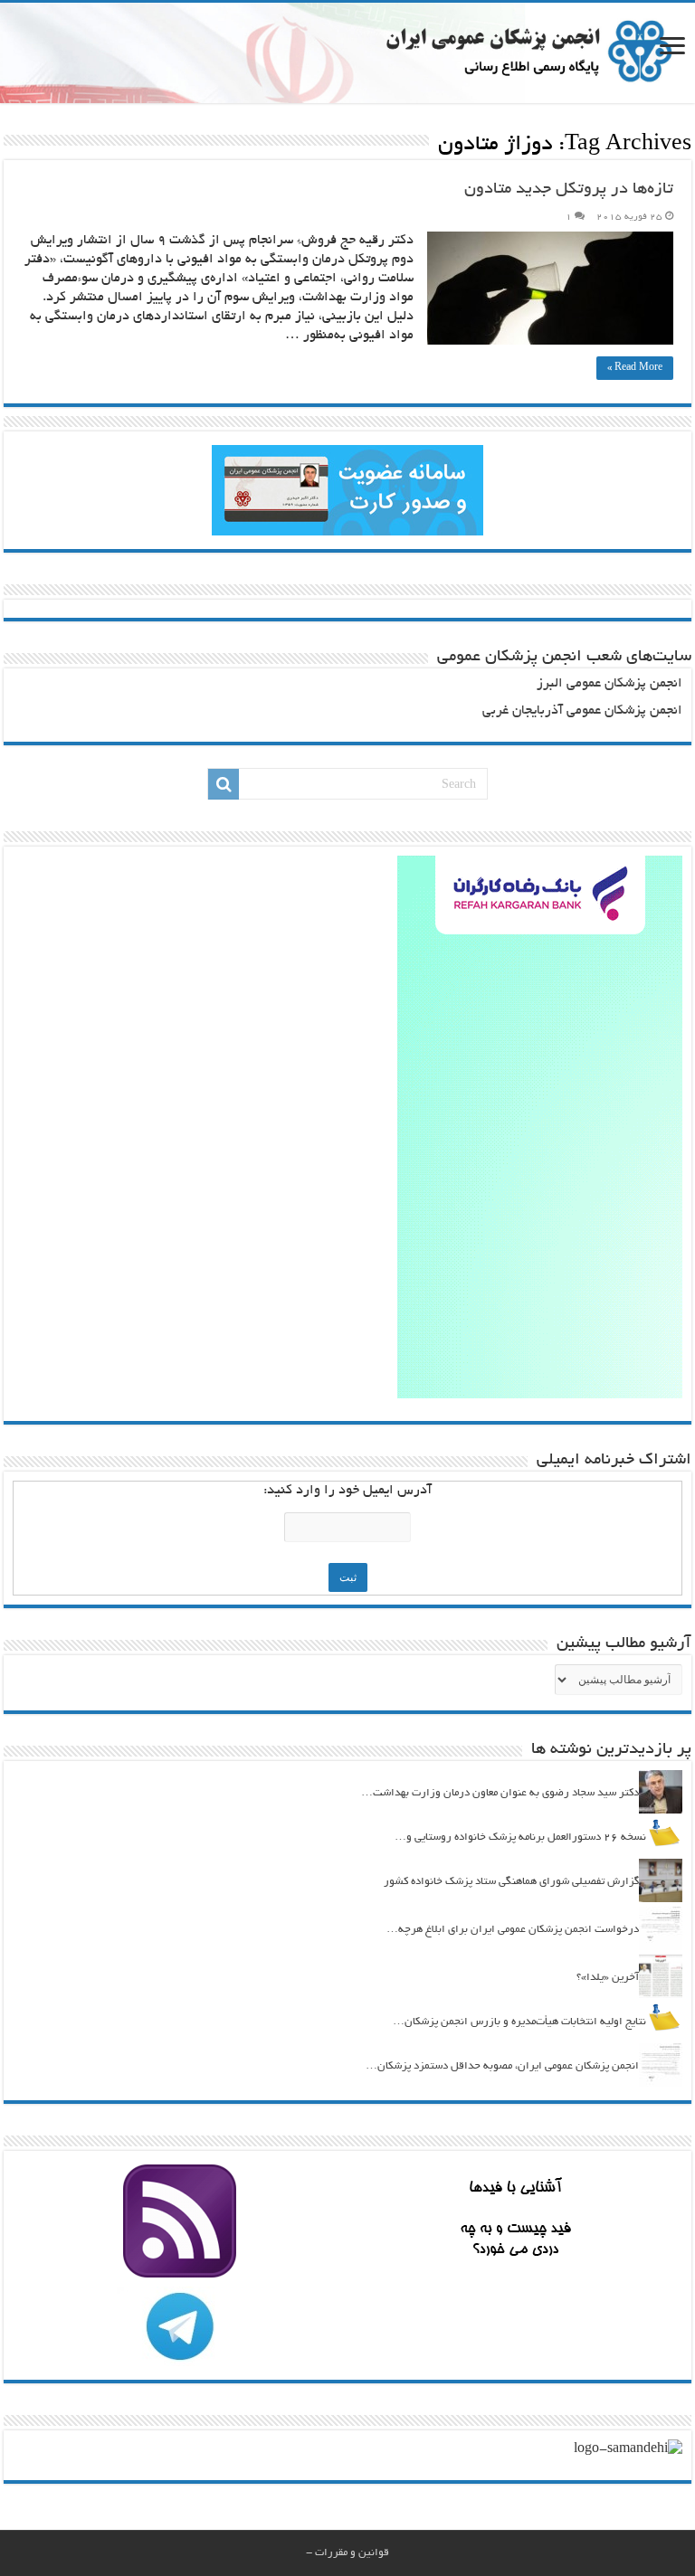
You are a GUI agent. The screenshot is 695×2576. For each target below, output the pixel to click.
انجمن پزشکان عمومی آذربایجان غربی (582, 711)
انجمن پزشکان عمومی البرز (609, 684)
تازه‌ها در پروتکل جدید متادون (569, 190)
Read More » (635, 368)
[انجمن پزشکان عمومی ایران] (347, 53)
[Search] (224, 784)
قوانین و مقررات (352, 2553)
